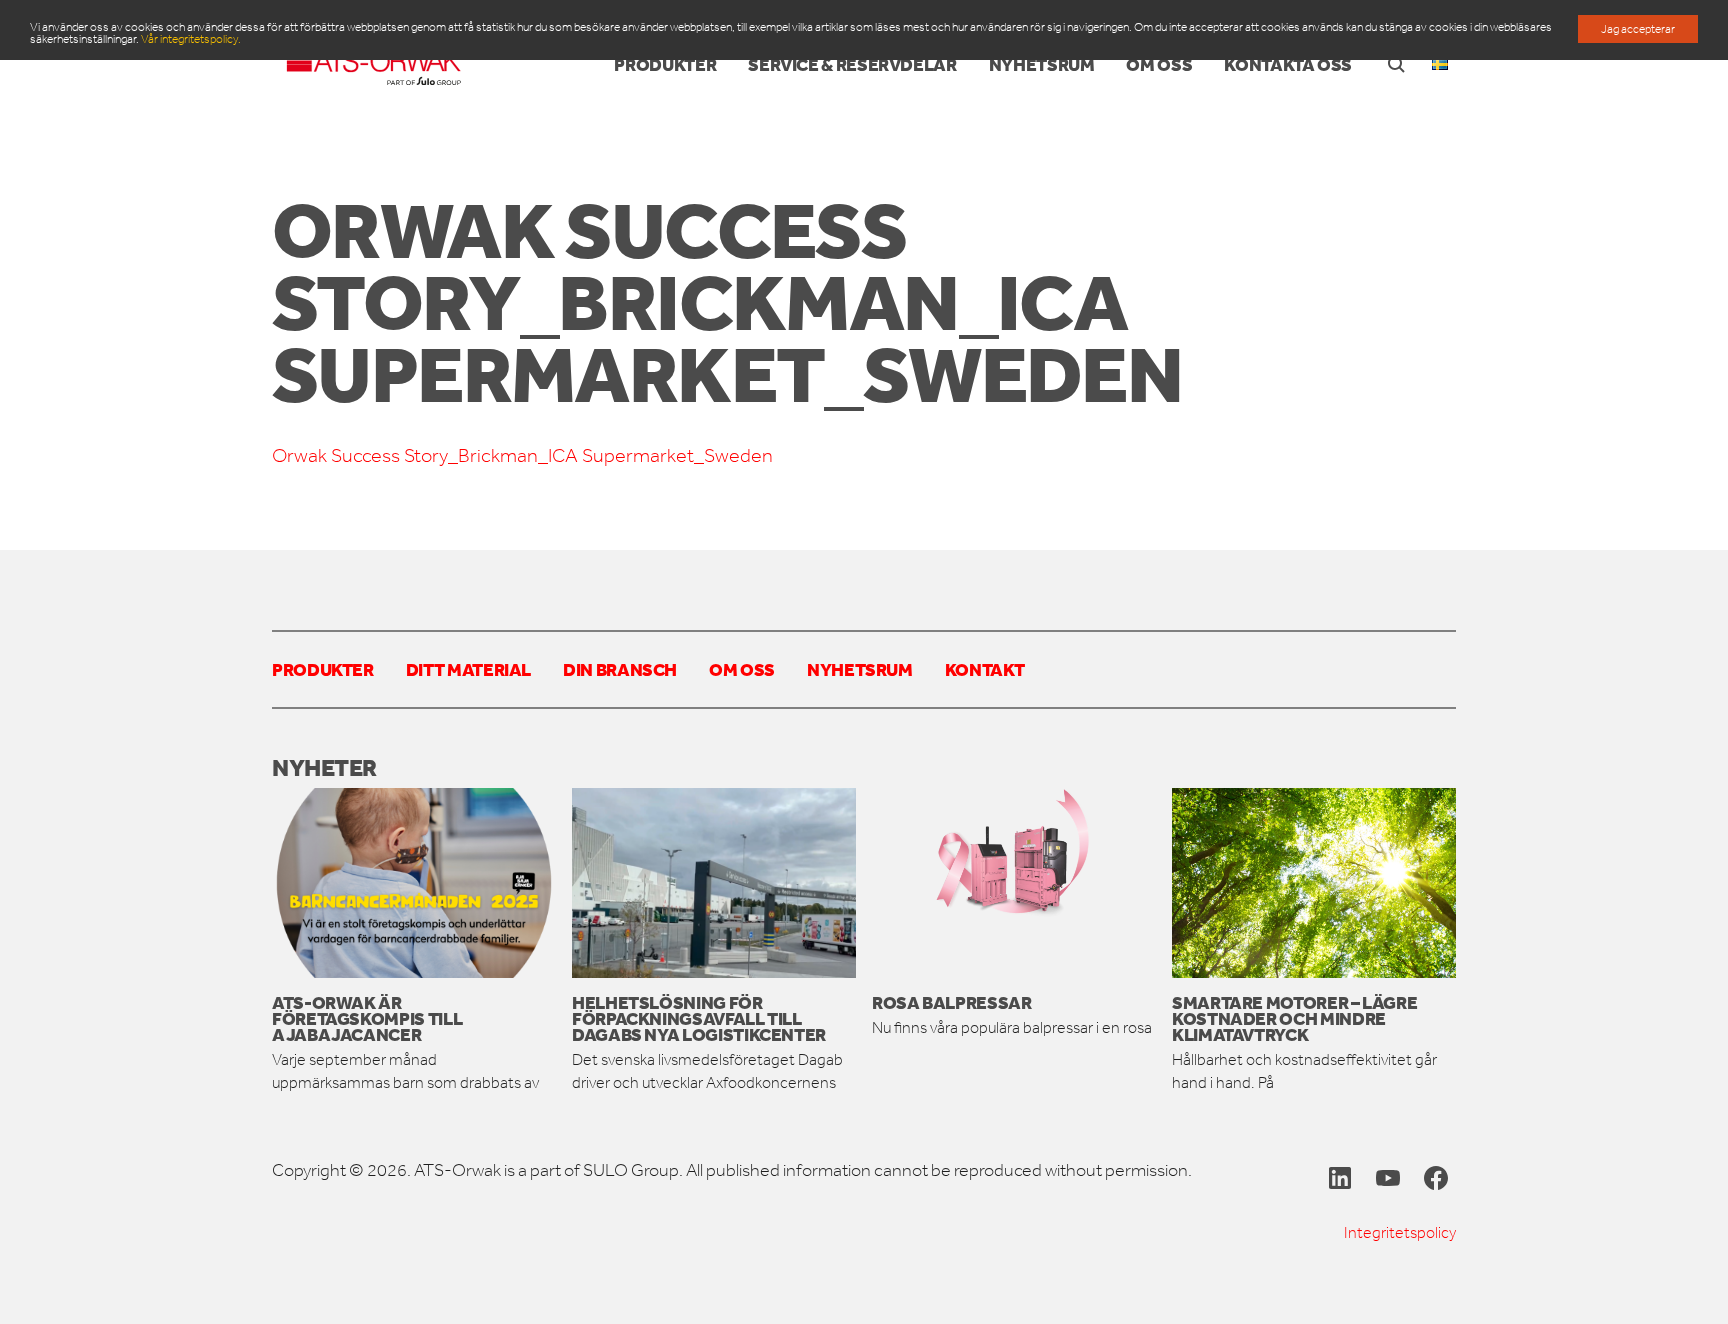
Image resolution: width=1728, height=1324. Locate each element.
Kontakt (984, 669)
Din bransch (620, 669)
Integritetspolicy (1400, 1232)
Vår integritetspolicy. (191, 39)
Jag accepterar (1638, 29)
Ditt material (468, 669)
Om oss (742, 669)
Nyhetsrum (860, 669)
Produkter (323, 669)
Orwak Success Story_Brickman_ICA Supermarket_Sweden (522, 455)
